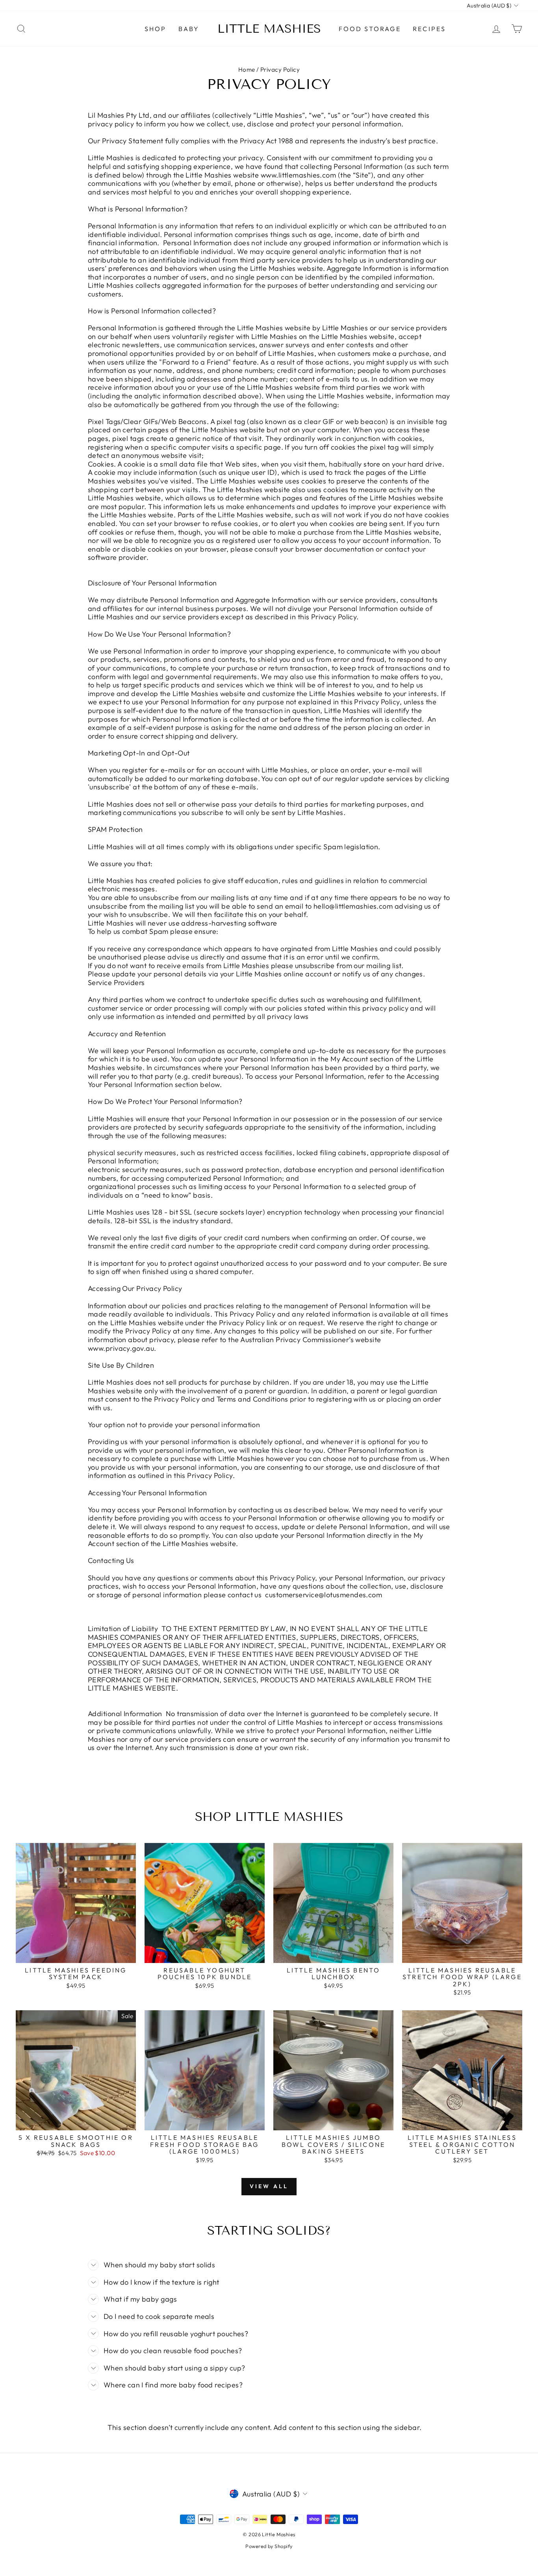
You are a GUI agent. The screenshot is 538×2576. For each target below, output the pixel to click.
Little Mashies (269, 29)
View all (269, 2186)
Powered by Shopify (269, 2546)
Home (247, 69)
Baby (189, 29)
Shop (156, 29)
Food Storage (370, 29)
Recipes (429, 29)
